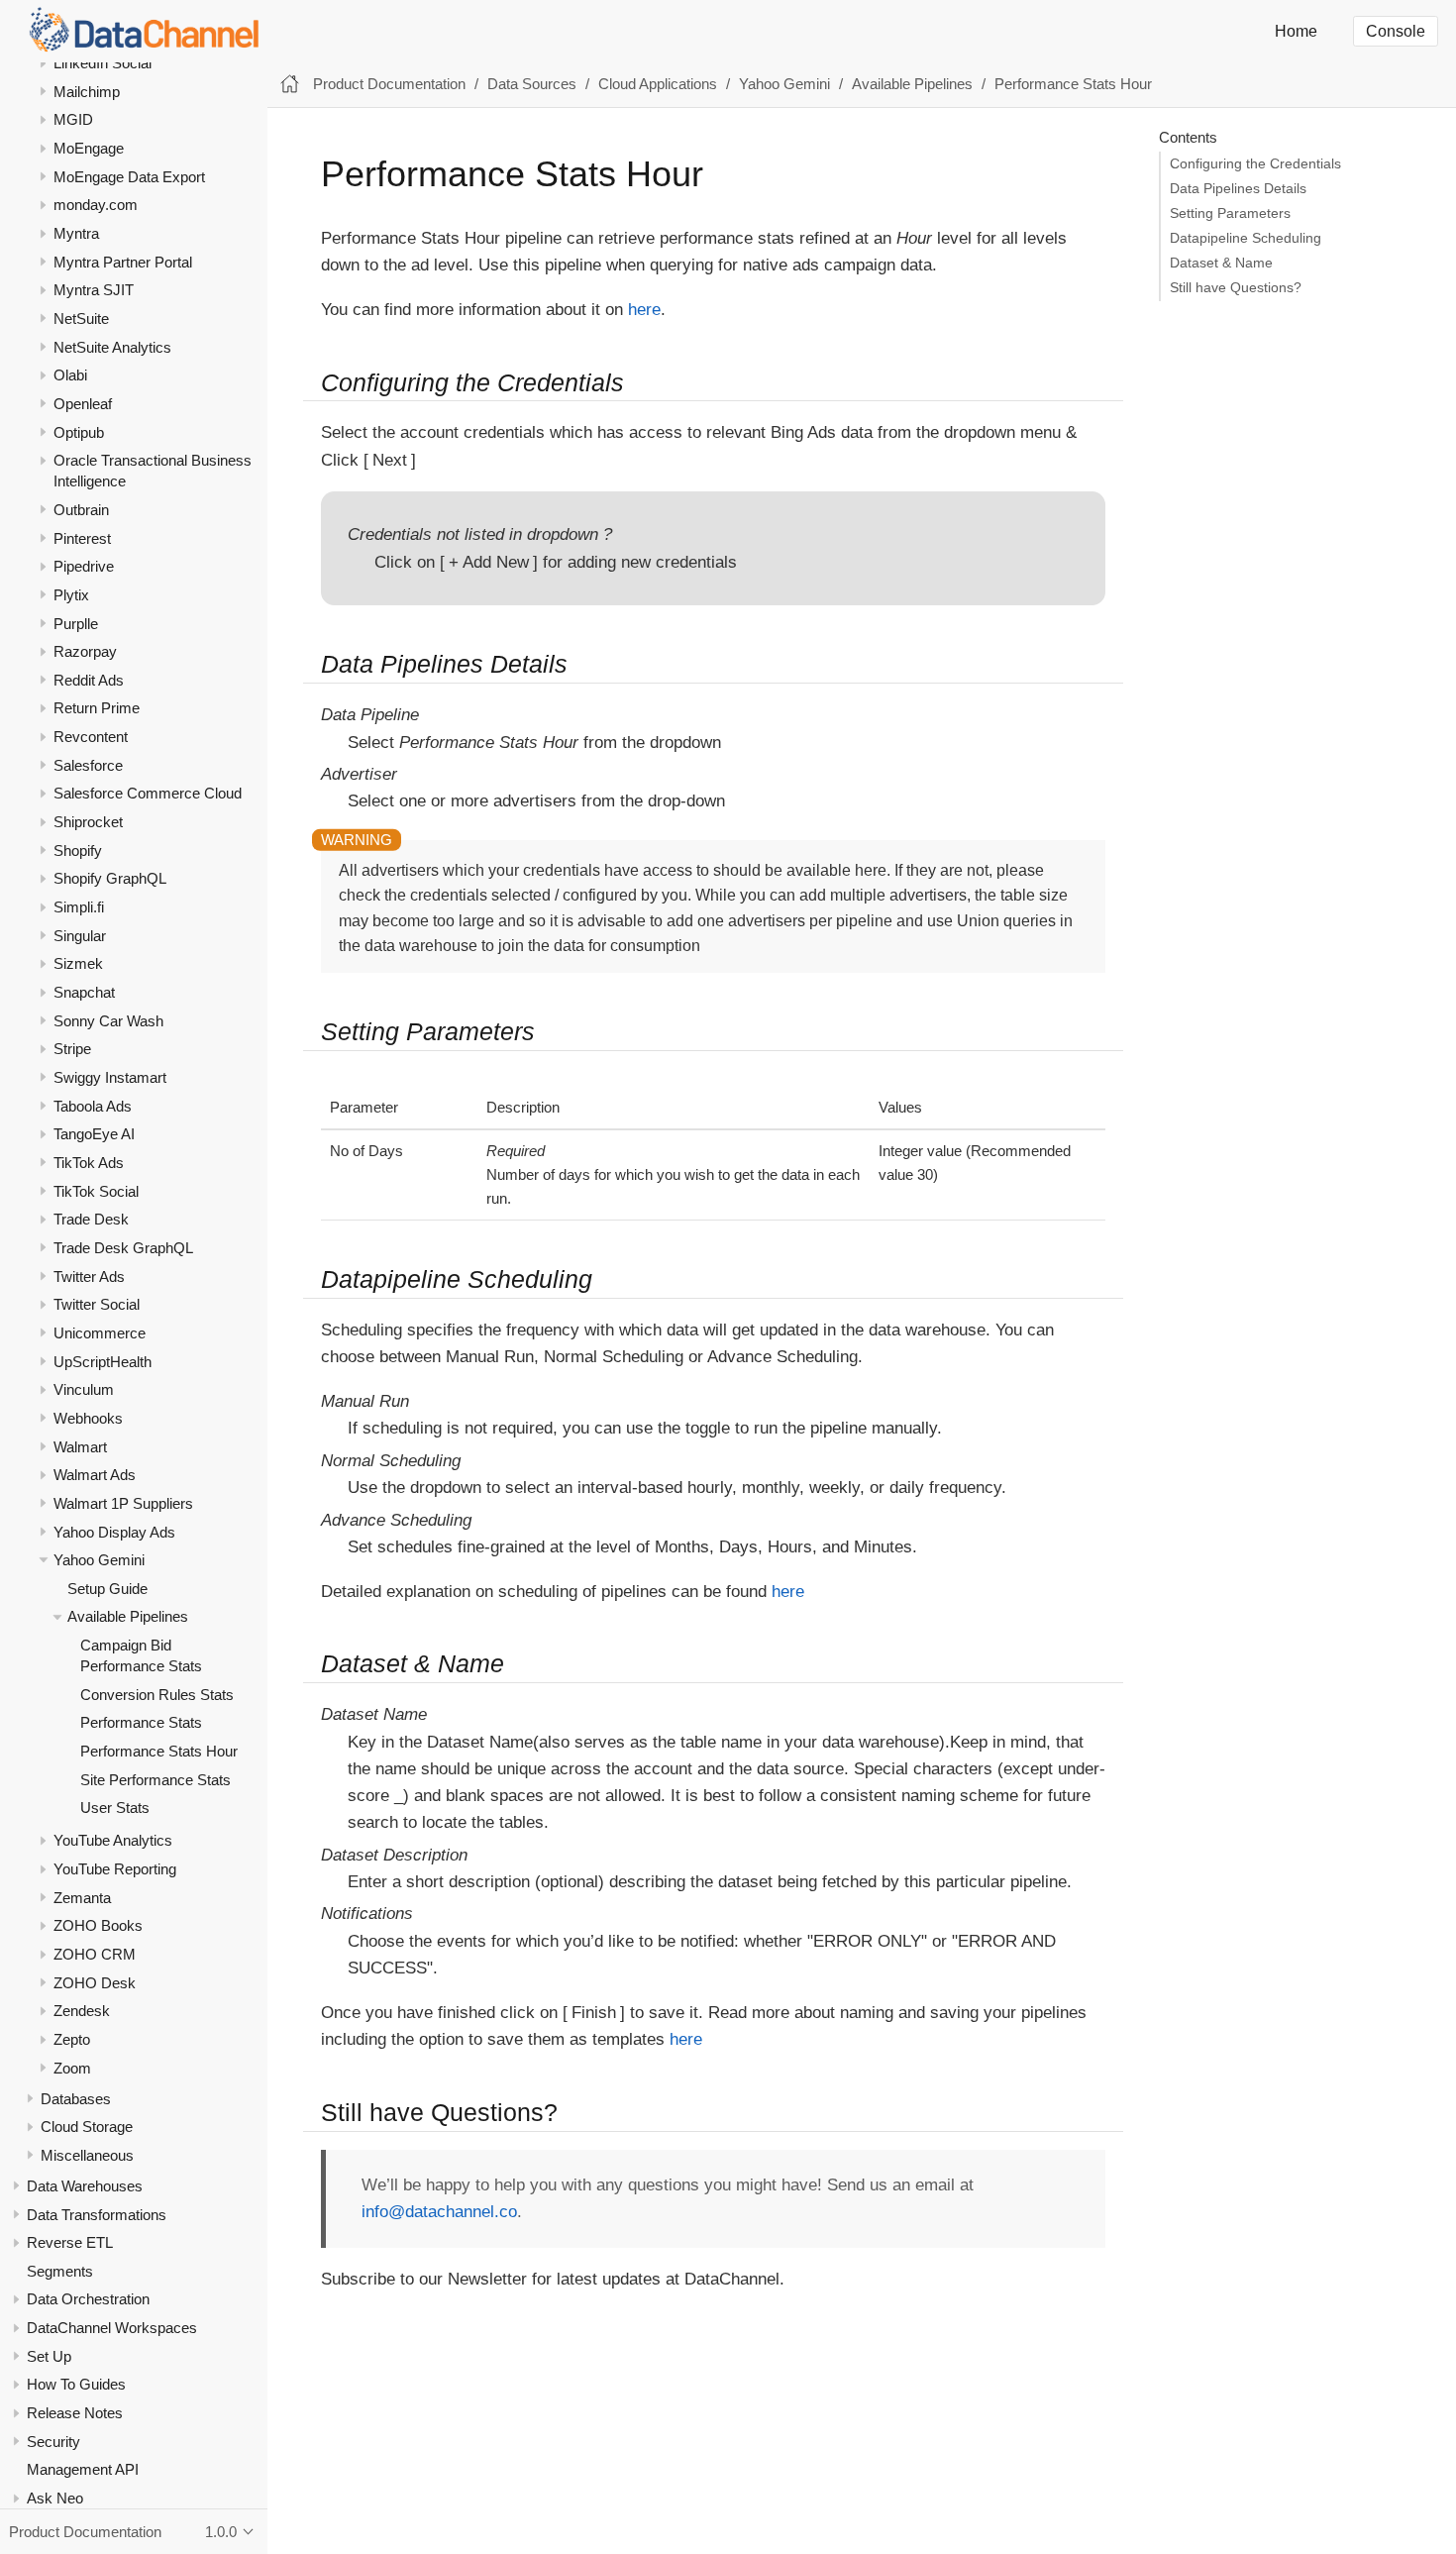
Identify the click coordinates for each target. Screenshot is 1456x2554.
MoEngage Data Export (129, 177)
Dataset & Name (1221, 263)
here (644, 310)
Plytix (71, 595)
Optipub (79, 432)
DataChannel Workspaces (112, 2328)
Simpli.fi (79, 907)
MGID (73, 119)
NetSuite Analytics (112, 347)
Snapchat (84, 992)
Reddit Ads (89, 680)
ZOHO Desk (95, 1983)
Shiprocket (88, 822)
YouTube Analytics (113, 1840)
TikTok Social (96, 1191)
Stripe (72, 1049)
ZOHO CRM (95, 1954)
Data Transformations (97, 2214)
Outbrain (81, 510)
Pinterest (82, 537)
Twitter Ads (89, 1277)
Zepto (72, 2039)
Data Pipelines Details (1238, 189)
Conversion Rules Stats (157, 1695)
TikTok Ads (89, 1163)
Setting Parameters (1230, 213)
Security (53, 2442)
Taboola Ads (93, 1106)
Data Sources (532, 84)
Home (1296, 31)
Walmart (80, 1446)
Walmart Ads (95, 1475)
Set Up (49, 2356)
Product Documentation (389, 84)
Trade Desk (91, 1219)
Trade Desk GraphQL (123, 1248)
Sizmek (78, 963)
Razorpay (85, 651)
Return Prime (97, 708)
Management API (83, 2469)
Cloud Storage (87, 2127)
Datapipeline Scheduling (1246, 238)
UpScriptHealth (103, 1361)
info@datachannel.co (439, 2212)
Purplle (76, 623)
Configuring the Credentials (1255, 164)
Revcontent (91, 737)
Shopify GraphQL (110, 878)
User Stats (115, 1808)
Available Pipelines (128, 1616)
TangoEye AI (94, 1134)
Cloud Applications (658, 84)
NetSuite (81, 319)
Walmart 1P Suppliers (123, 1503)
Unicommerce (100, 1333)
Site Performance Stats (156, 1780)
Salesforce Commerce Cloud (148, 793)
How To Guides (76, 2384)
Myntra (76, 233)
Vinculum (84, 1389)
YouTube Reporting (115, 1869)
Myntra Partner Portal (123, 262)
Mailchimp (87, 92)
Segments (60, 2271)
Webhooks (88, 1418)
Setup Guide (107, 1589)
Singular (80, 936)
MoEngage (89, 148)
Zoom (72, 2068)
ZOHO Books (98, 1925)
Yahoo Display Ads (114, 1531)
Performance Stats (141, 1722)
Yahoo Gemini (99, 1560)
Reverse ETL (70, 2242)
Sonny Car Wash (108, 1021)
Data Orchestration (88, 2299)
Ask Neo (55, 2498)
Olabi (70, 375)
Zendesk (82, 2011)
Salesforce (88, 765)
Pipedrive (84, 566)
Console (1396, 31)
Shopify (78, 851)
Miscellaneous (87, 2155)
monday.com (96, 205)
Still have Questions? (1236, 288)
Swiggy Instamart (110, 1077)
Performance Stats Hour (159, 1751)
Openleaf (83, 404)
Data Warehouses (85, 2186)
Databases (76, 2099)
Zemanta (82, 1898)
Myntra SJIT (94, 290)
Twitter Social (97, 1304)
